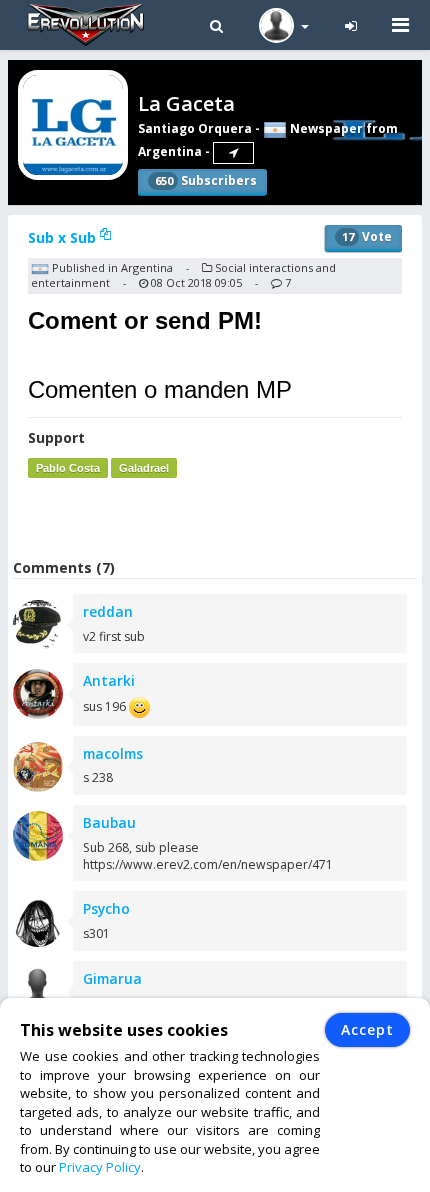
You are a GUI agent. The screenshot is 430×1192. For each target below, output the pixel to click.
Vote (367, 236)
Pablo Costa (68, 468)
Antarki (109, 680)
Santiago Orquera (195, 128)
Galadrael (144, 468)
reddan (108, 611)
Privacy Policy (100, 1167)
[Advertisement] (219, 518)
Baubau (109, 822)
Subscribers (206, 180)
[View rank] (233, 153)
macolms (113, 753)
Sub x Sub (64, 237)
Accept (367, 1029)
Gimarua (112, 978)
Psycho (106, 908)
